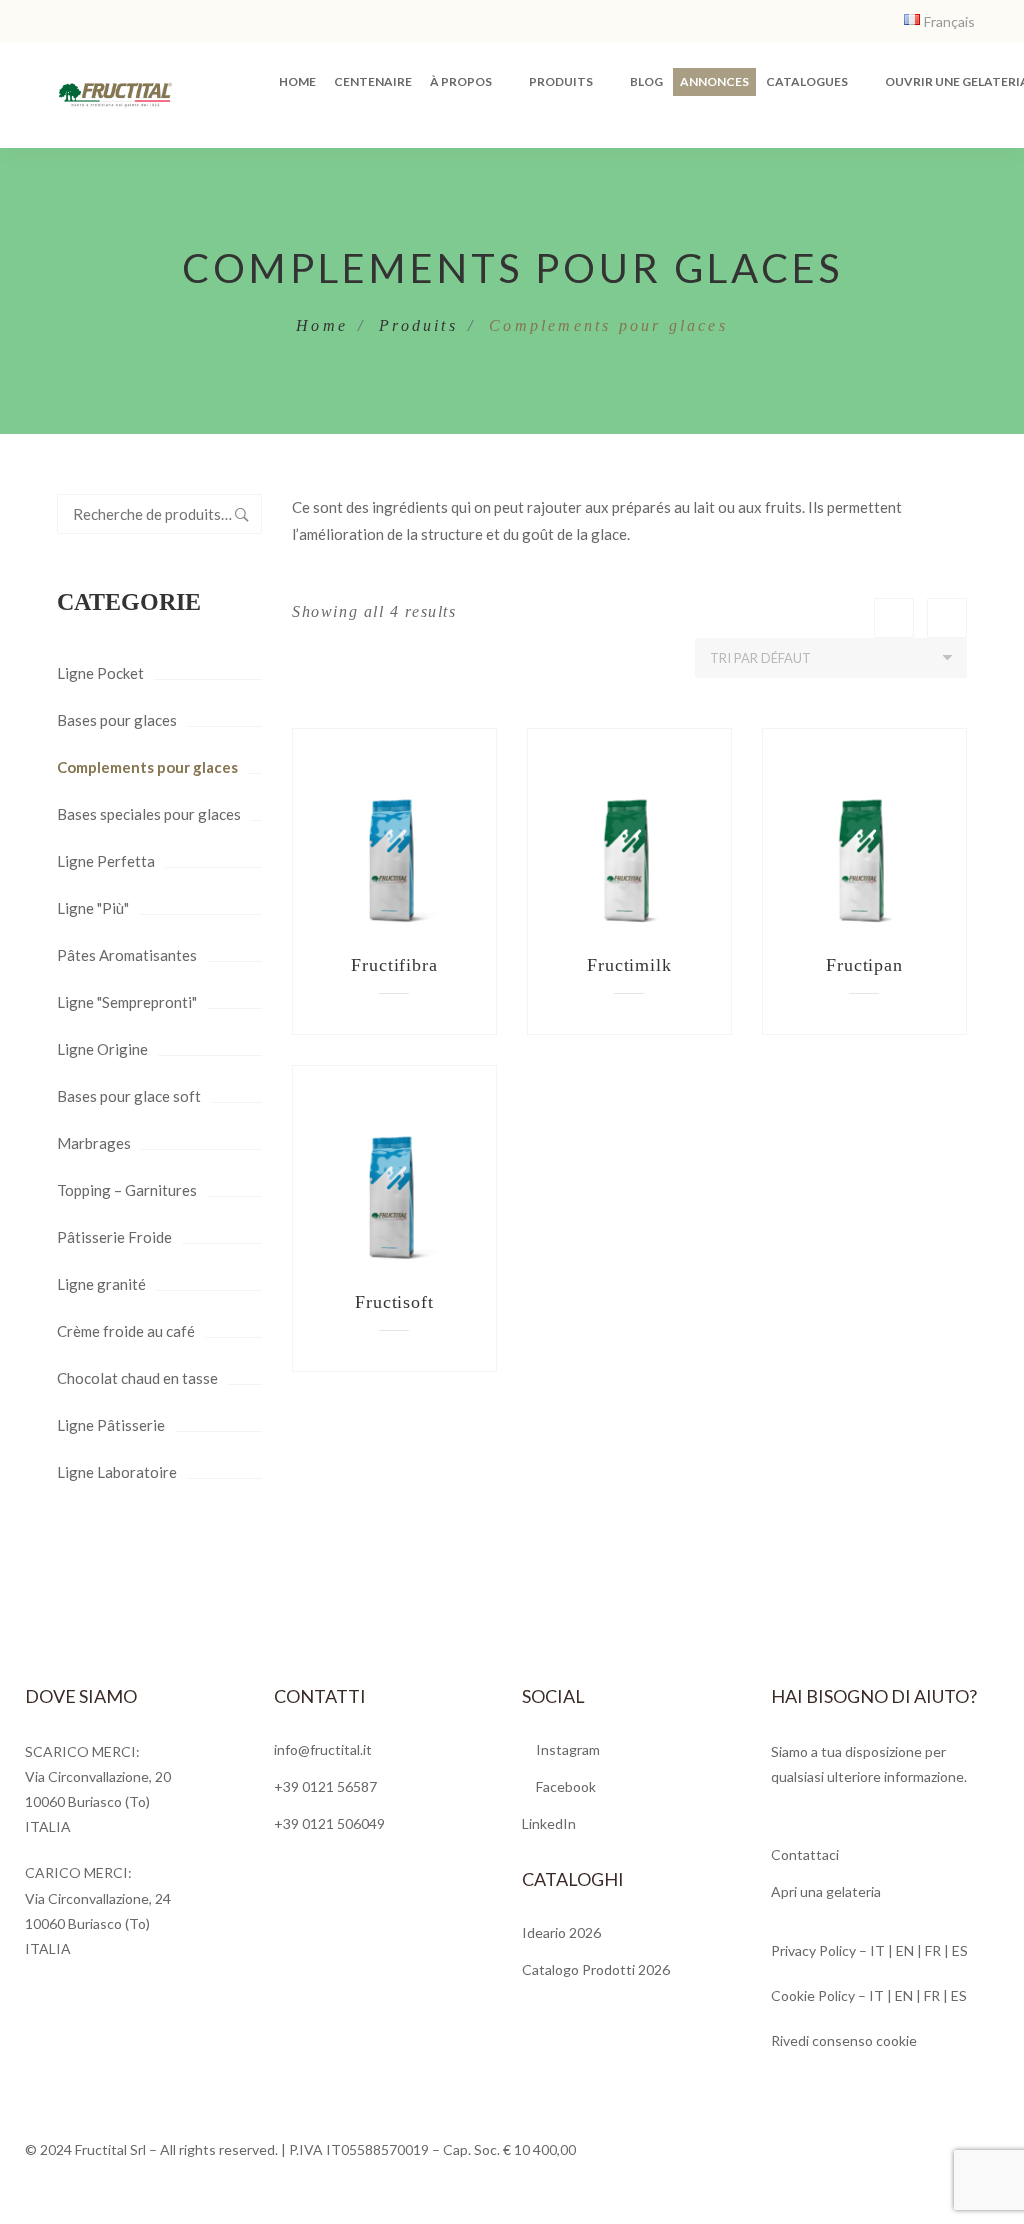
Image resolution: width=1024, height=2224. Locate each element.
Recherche (242, 514)
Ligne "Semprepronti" (127, 1002)
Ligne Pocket (100, 673)
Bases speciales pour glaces (149, 814)
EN (906, 1950)
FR (933, 1950)
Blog (646, 81)
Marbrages (94, 1143)
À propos (461, 81)
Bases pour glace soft (129, 1096)
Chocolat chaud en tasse (137, 1378)
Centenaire (373, 81)
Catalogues (807, 81)
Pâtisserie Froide (114, 1237)
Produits (561, 81)
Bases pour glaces (117, 720)
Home (297, 81)
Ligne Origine (102, 1049)
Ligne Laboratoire (117, 1472)
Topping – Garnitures (127, 1190)
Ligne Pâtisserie (111, 1425)
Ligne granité (101, 1284)
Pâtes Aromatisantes (127, 955)
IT (877, 1950)
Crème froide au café (126, 1331)
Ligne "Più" (93, 908)
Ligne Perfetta (106, 861)
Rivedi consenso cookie (844, 2040)
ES (960, 1950)
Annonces (714, 81)
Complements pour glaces (147, 767)
